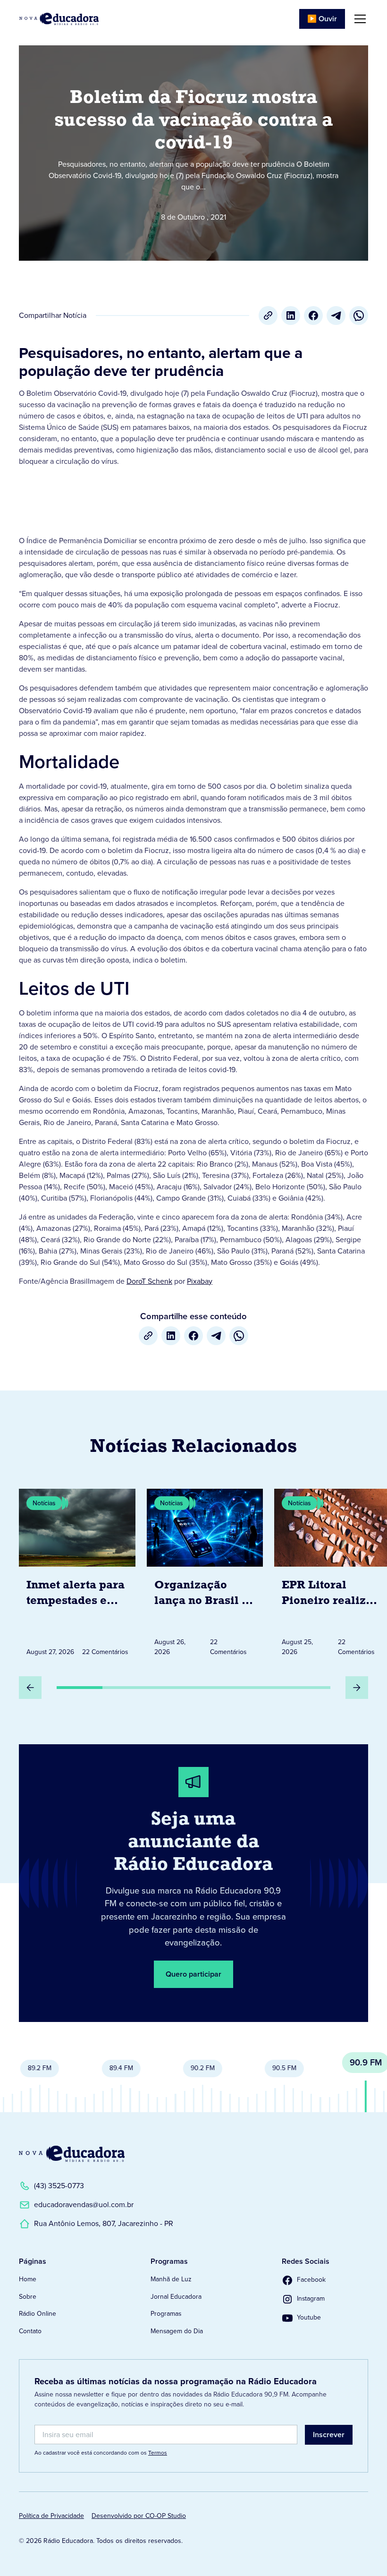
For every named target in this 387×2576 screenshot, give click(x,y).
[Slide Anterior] (30, 1688)
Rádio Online (38, 2314)
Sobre (28, 2297)
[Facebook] (313, 316)
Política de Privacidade (51, 2516)
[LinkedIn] (291, 316)
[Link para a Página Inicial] (72, 2154)
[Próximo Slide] (357, 1688)
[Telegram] (336, 316)
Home (28, 2279)
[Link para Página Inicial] (59, 19)
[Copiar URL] (268, 316)
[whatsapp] (359, 316)
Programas (166, 2314)
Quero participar (193, 1974)
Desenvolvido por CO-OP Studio (139, 2516)
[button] (358, 19)
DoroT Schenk (149, 1281)
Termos (158, 2453)
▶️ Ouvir (322, 19)
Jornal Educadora (176, 2297)
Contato (30, 2331)
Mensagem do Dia (177, 2331)
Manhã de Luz (171, 2279)
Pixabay (200, 1281)
